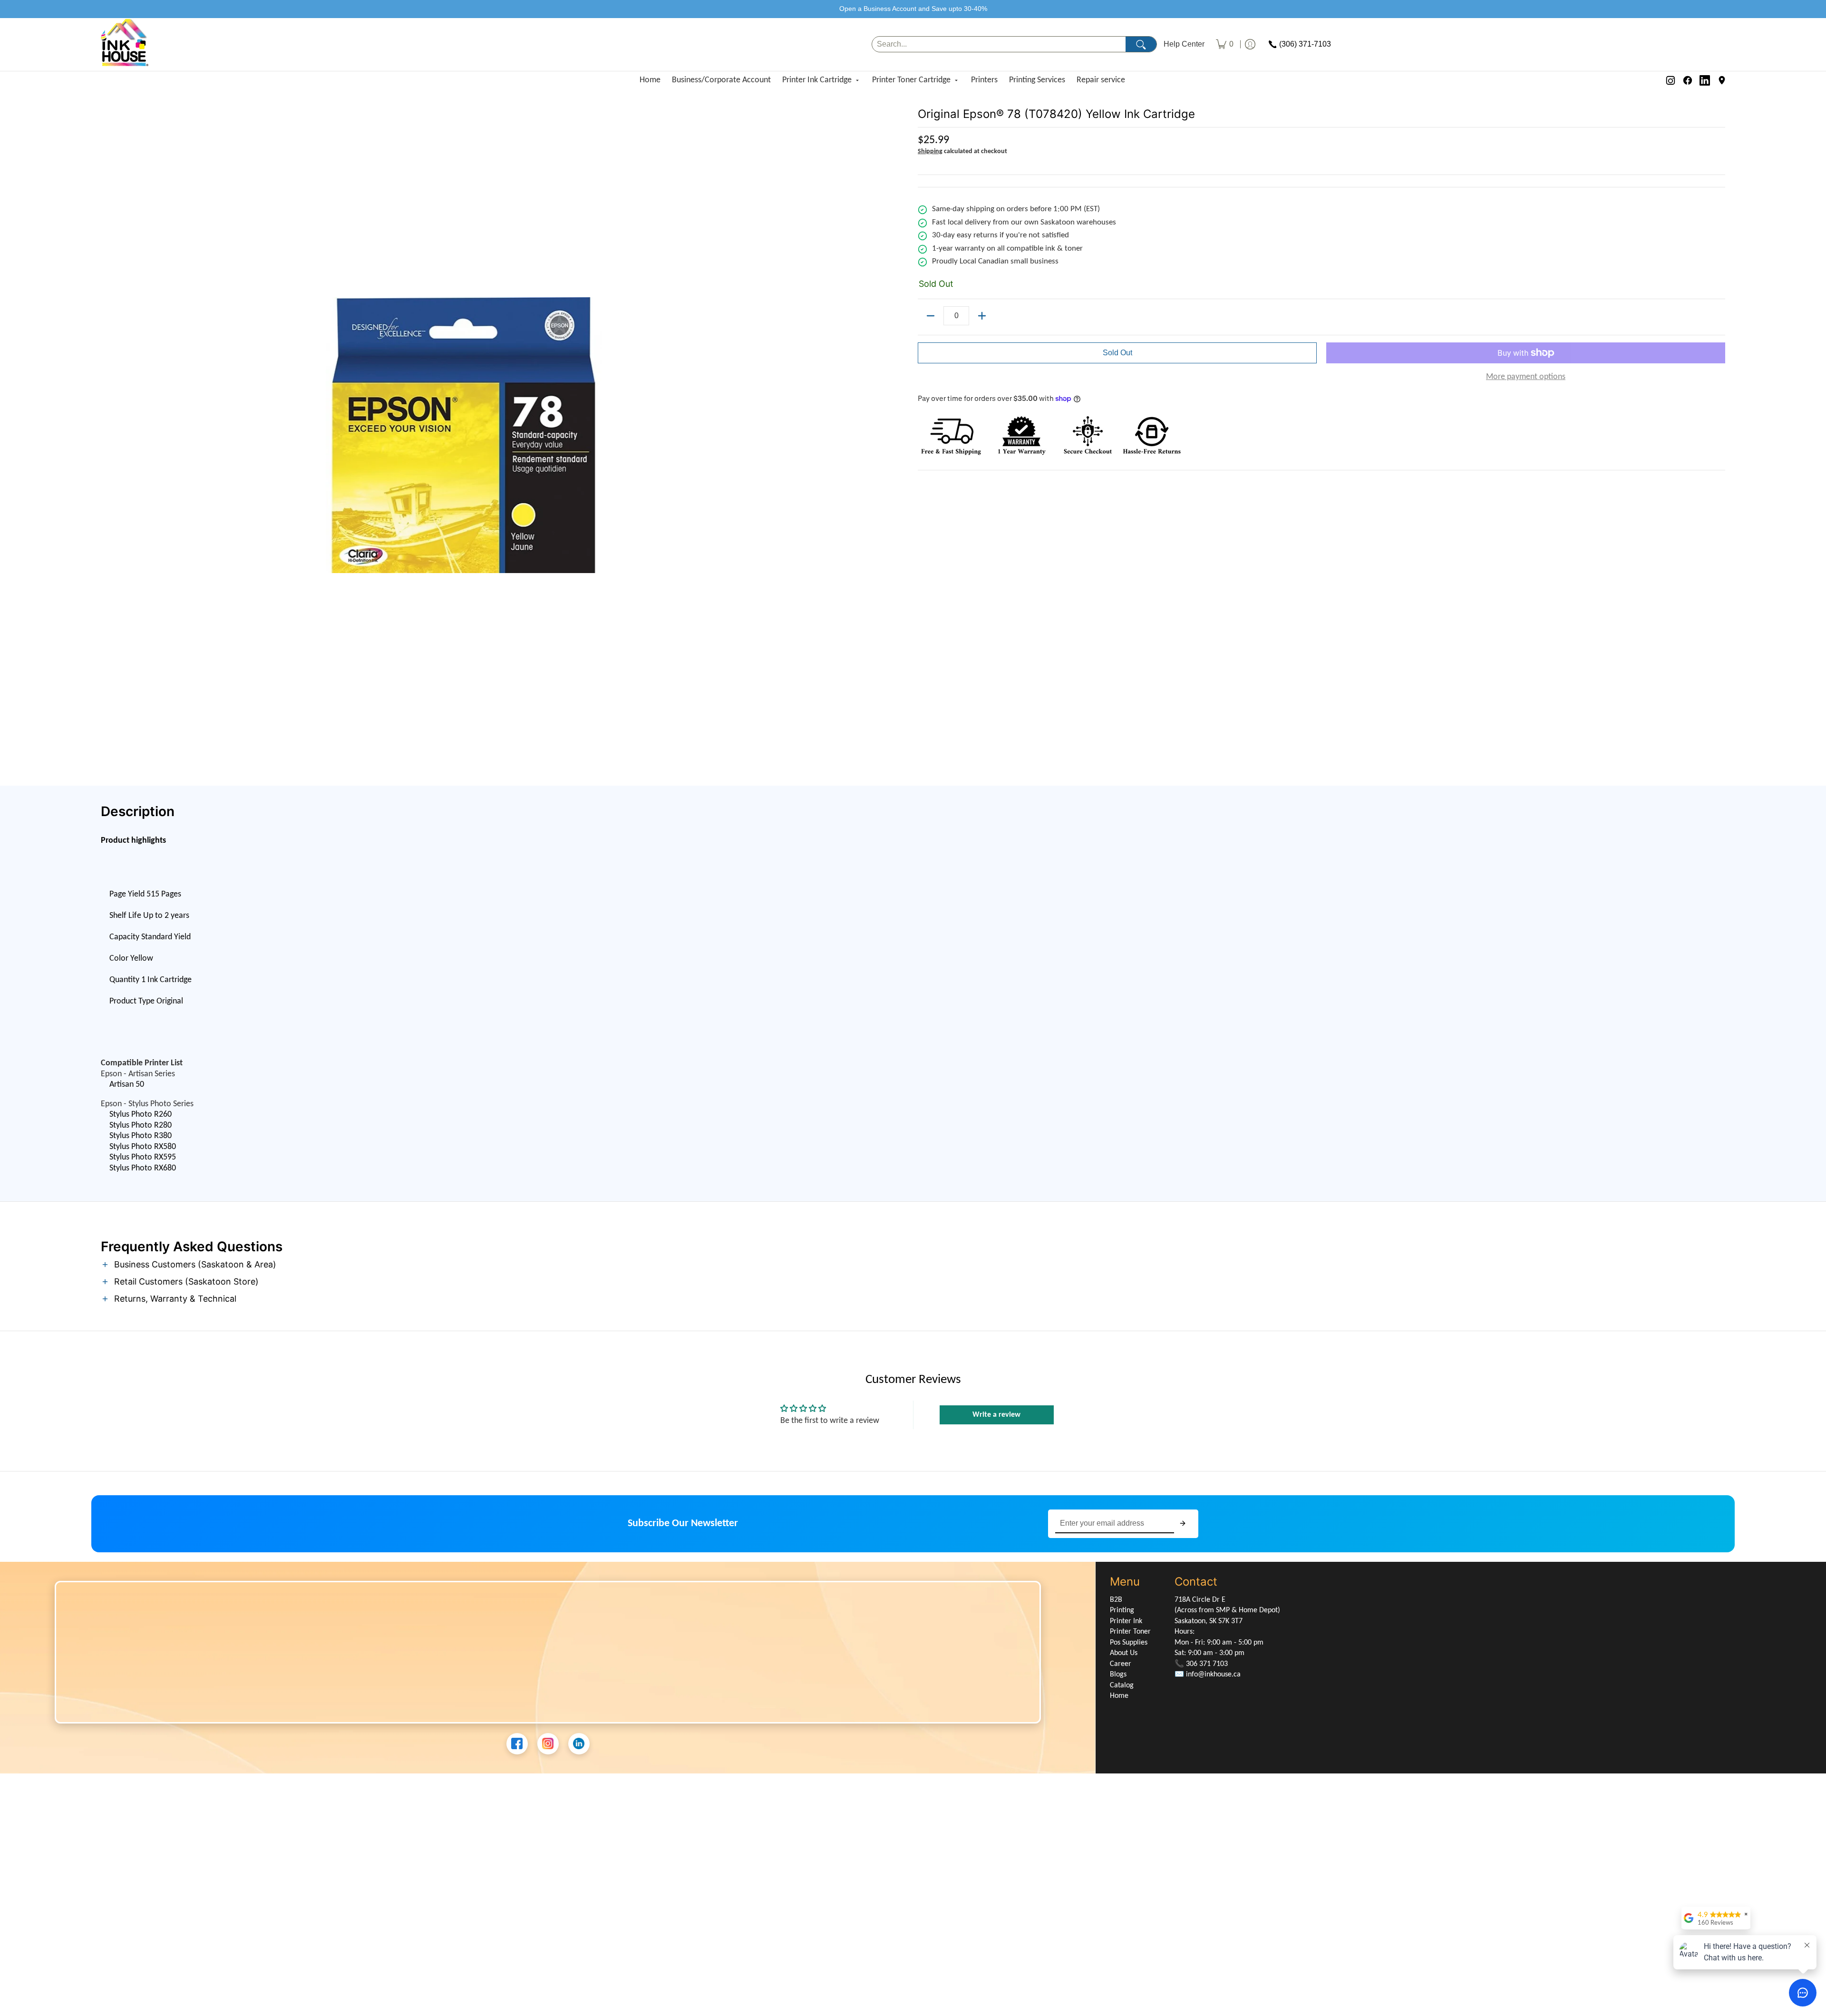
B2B (1116, 1600)
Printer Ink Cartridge (817, 80)
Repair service (1101, 80)
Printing (1122, 1610)
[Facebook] (1688, 80)
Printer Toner (1130, 1632)
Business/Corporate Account (721, 80)
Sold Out (1117, 353)
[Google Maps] (1722, 80)
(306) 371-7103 (1305, 44)
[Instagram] (1671, 80)
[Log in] (1250, 44)
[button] (913, 1265)
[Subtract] (931, 316)
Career (1121, 1664)
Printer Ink (1126, 1621)
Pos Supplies (1129, 1643)
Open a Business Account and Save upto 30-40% (913, 9)
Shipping (930, 151)
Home (650, 80)
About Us (1124, 1653)
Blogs (1118, 1675)
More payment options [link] (1526, 377)
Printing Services (1037, 80)
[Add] (982, 316)
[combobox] (999, 44)
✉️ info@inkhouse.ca (1208, 1675)
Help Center (1184, 44)
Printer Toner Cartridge (911, 80)
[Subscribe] (1183, 1524)
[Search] (1141, 44)
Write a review (996, 1415)
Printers (984, 80)
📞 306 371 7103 (1201, 1664)
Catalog (1122, 1685)
